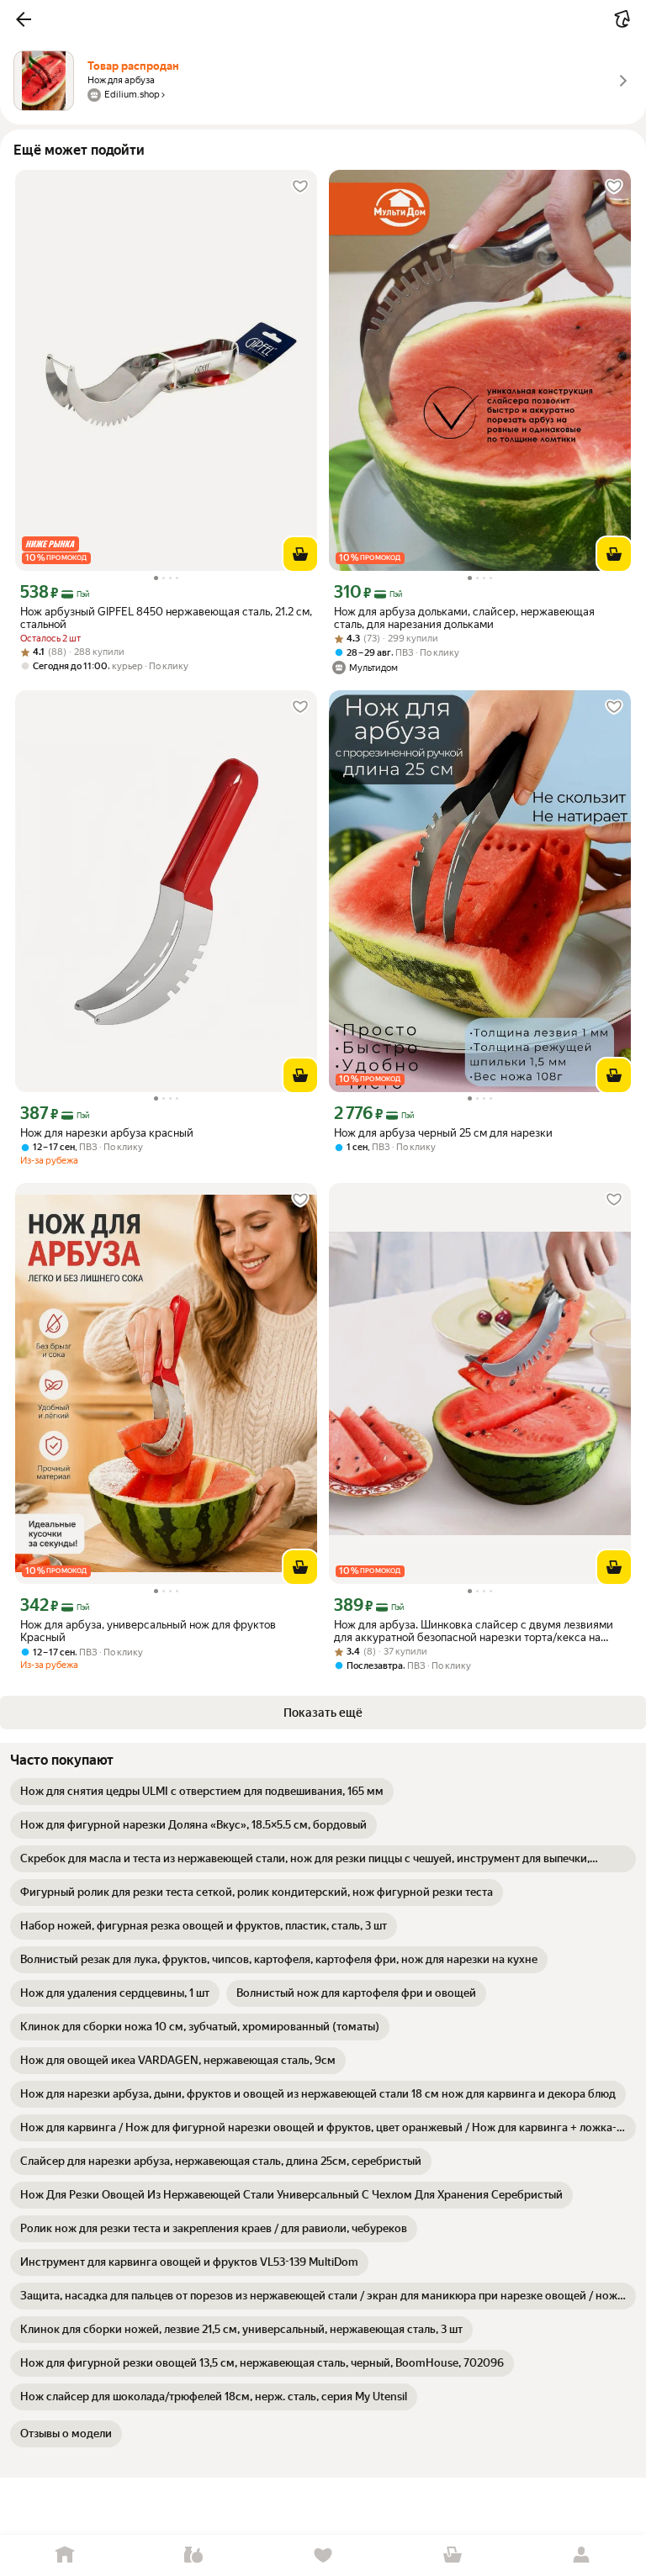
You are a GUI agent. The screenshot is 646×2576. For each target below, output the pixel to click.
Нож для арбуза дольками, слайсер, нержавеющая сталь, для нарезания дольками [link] (464, 618)
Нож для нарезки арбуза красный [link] (107, 1133)
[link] (202, 1792)
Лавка (194, 2555)
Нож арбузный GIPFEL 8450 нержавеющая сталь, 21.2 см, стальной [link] (166, 618)
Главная (65, 2555)
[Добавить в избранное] (300, 187)
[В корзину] (300, 554)
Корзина (453, 2555)
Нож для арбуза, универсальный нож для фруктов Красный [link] (148, 1631)
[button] (24, 19)
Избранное (323, 2555)
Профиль (581, 2555)
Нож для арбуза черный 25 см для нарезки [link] (443, 1133)
